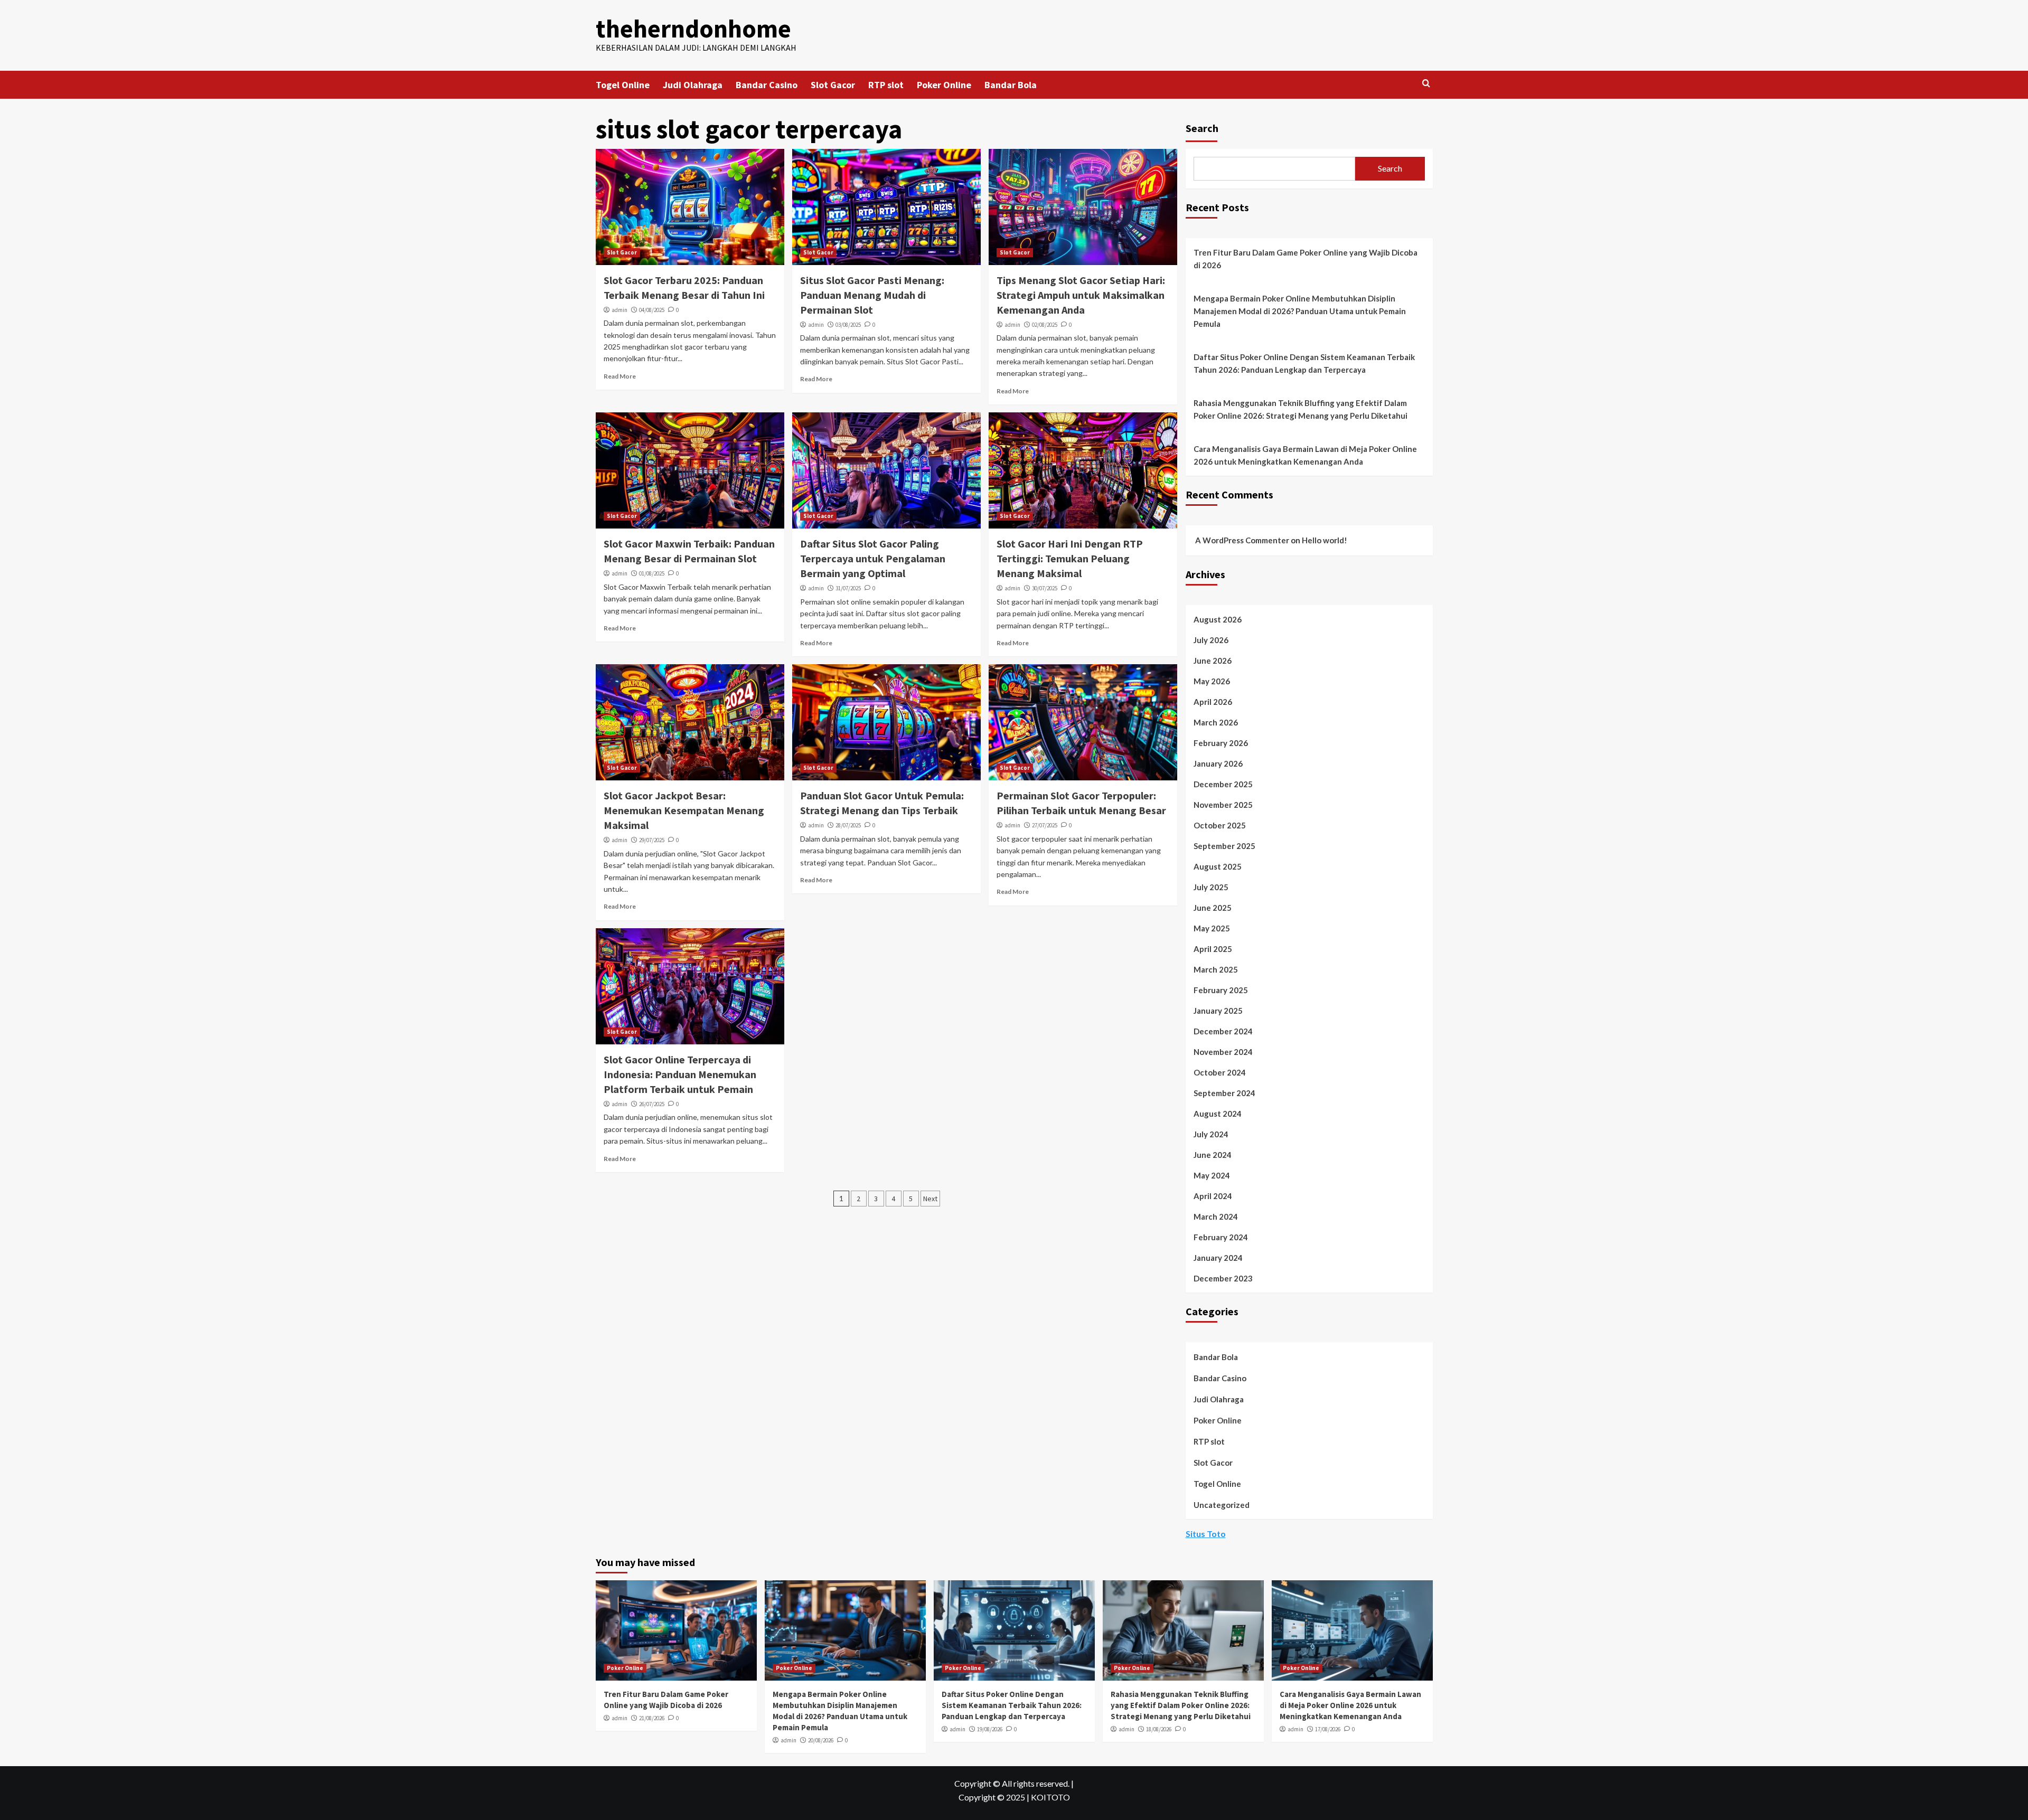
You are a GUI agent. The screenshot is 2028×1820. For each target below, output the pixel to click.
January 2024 (1218, 1258)
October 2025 (1220, 825)
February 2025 (1221, 990)
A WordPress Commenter (1242, 540)
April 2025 (1213, 949)
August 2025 (1218, 866)
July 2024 (1211, 1134)
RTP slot (886, 85)
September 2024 (1224, 1093)
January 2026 (1218, 763)
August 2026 (1218, 619)
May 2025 (1212, 928)
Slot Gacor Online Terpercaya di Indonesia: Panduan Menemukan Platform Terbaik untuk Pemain (680, 1074)
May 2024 (1212, 1175)
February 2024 (1221, 1237)
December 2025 (1223, 784)
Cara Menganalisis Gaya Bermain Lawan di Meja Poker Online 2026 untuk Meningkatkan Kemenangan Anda (1305, 455)
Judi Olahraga (693, 85)
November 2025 (1223, 805)
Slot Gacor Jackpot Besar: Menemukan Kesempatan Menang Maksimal (684, 810)
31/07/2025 (848, 588)
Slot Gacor (833, 85)
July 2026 (1211, 640)
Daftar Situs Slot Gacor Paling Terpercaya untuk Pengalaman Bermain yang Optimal (873, 558)
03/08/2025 (848, 325)
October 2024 (1220, 1072)
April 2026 (1213, 702)
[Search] (1426, 84)
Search (1202, 128)
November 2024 (1223, 1052)
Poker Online (944, 85)
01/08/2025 (652, 573)
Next (930, 1199)
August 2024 (1218, 1114)
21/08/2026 (652, 1718)
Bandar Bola (1011, 85)
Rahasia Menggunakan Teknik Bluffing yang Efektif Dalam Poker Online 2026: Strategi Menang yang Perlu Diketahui (1301, 409)
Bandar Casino (767, 85)
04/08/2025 (652, 310)
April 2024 (1213, 1196)
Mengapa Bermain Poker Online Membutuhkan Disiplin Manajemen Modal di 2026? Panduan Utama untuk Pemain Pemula (1300, 311)
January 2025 (1218, 1011)
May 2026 (1212, 681)
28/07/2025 (848, 825)
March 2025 (1216, 969)
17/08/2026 (1328, 1729)
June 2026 (1213, 661)
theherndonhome (693, 29)
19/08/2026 (990, 1729)
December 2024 (1223, 1031)
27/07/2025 (1045, 825)
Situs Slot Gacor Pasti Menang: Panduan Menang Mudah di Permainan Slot (872, 295)
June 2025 (1213, 908)
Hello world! (1325, 540)
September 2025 (1224, 846)
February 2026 (1221, 743)
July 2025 (1211, 887)
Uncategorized (1222, 1505)
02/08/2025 (1045, 325)
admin (619, 310)
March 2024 (1216, 1217)
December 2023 (1223, 1278)
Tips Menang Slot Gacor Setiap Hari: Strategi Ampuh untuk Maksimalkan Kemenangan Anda (1081, 295)
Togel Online (623, 85)
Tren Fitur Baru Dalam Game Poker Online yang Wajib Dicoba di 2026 (1306, 259)
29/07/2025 (652, 840)
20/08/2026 (821, 1740)
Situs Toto (1206, 1534)
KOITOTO (1050, 1797)
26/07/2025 (652, 1104)
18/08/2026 (1159, 1729)
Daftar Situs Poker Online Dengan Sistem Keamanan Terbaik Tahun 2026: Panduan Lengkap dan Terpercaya (1304, 363)
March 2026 (1216, 722)
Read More (620, 376)
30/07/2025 (1045, 588)
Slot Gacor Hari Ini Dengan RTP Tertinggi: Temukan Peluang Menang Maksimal (1070, 558)
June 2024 (1213, 1155)
